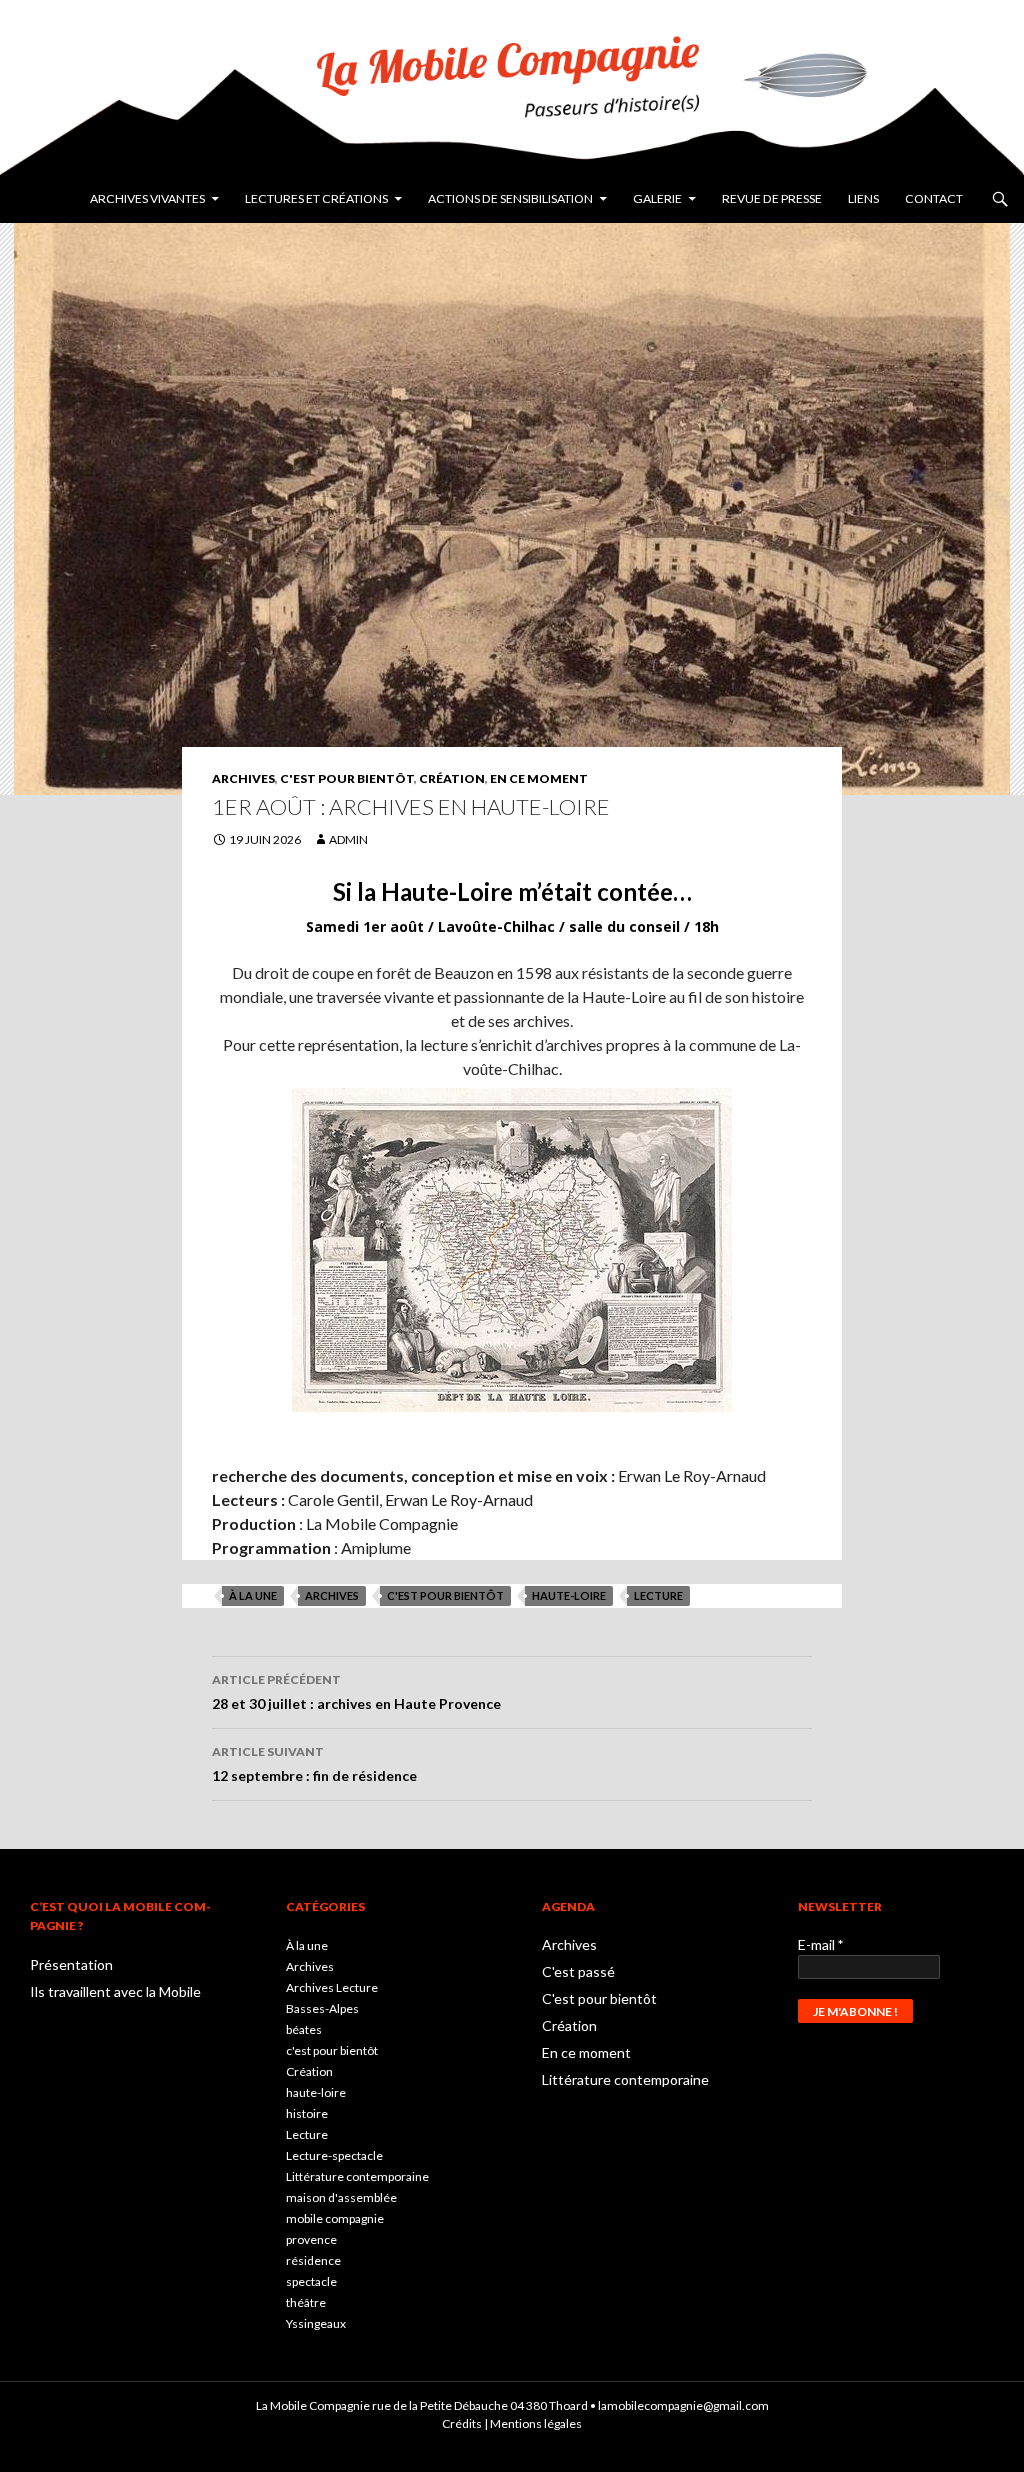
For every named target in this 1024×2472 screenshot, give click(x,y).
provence (311, 2239)
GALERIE (657, 198)
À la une (253, 1595)
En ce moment (539, 778)
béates (304, 2029)
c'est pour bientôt (445, 1595)
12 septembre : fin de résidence (314, 1764)
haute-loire (569, 1595)
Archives (243, 778)
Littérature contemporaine (357, 2176)
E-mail (820, 1944)
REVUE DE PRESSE (772, 198)
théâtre (306, 2302)
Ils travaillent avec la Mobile (115, 1991)
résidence (313, 2260)
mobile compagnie (335, 2218)
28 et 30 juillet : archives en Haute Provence (356, 1692)
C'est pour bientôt (347, 778)
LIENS (863, 198)
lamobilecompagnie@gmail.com (683, 2405)
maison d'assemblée (341, 2197)
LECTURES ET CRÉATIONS (316, 198)
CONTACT (934, 198)
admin (348, 839)
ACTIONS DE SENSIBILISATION (510, 198)
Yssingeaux (316, 2323)
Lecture (658, 1595)
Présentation (71, 1964)
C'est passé (578, 1971)
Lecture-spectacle (334, 2155)
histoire (307, 2113)
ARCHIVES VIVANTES (147, 198)
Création (452, 778)
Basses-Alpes (322, 2008)
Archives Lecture (332, 1987)
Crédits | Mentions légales (512, 2423)
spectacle (311, 2281)
